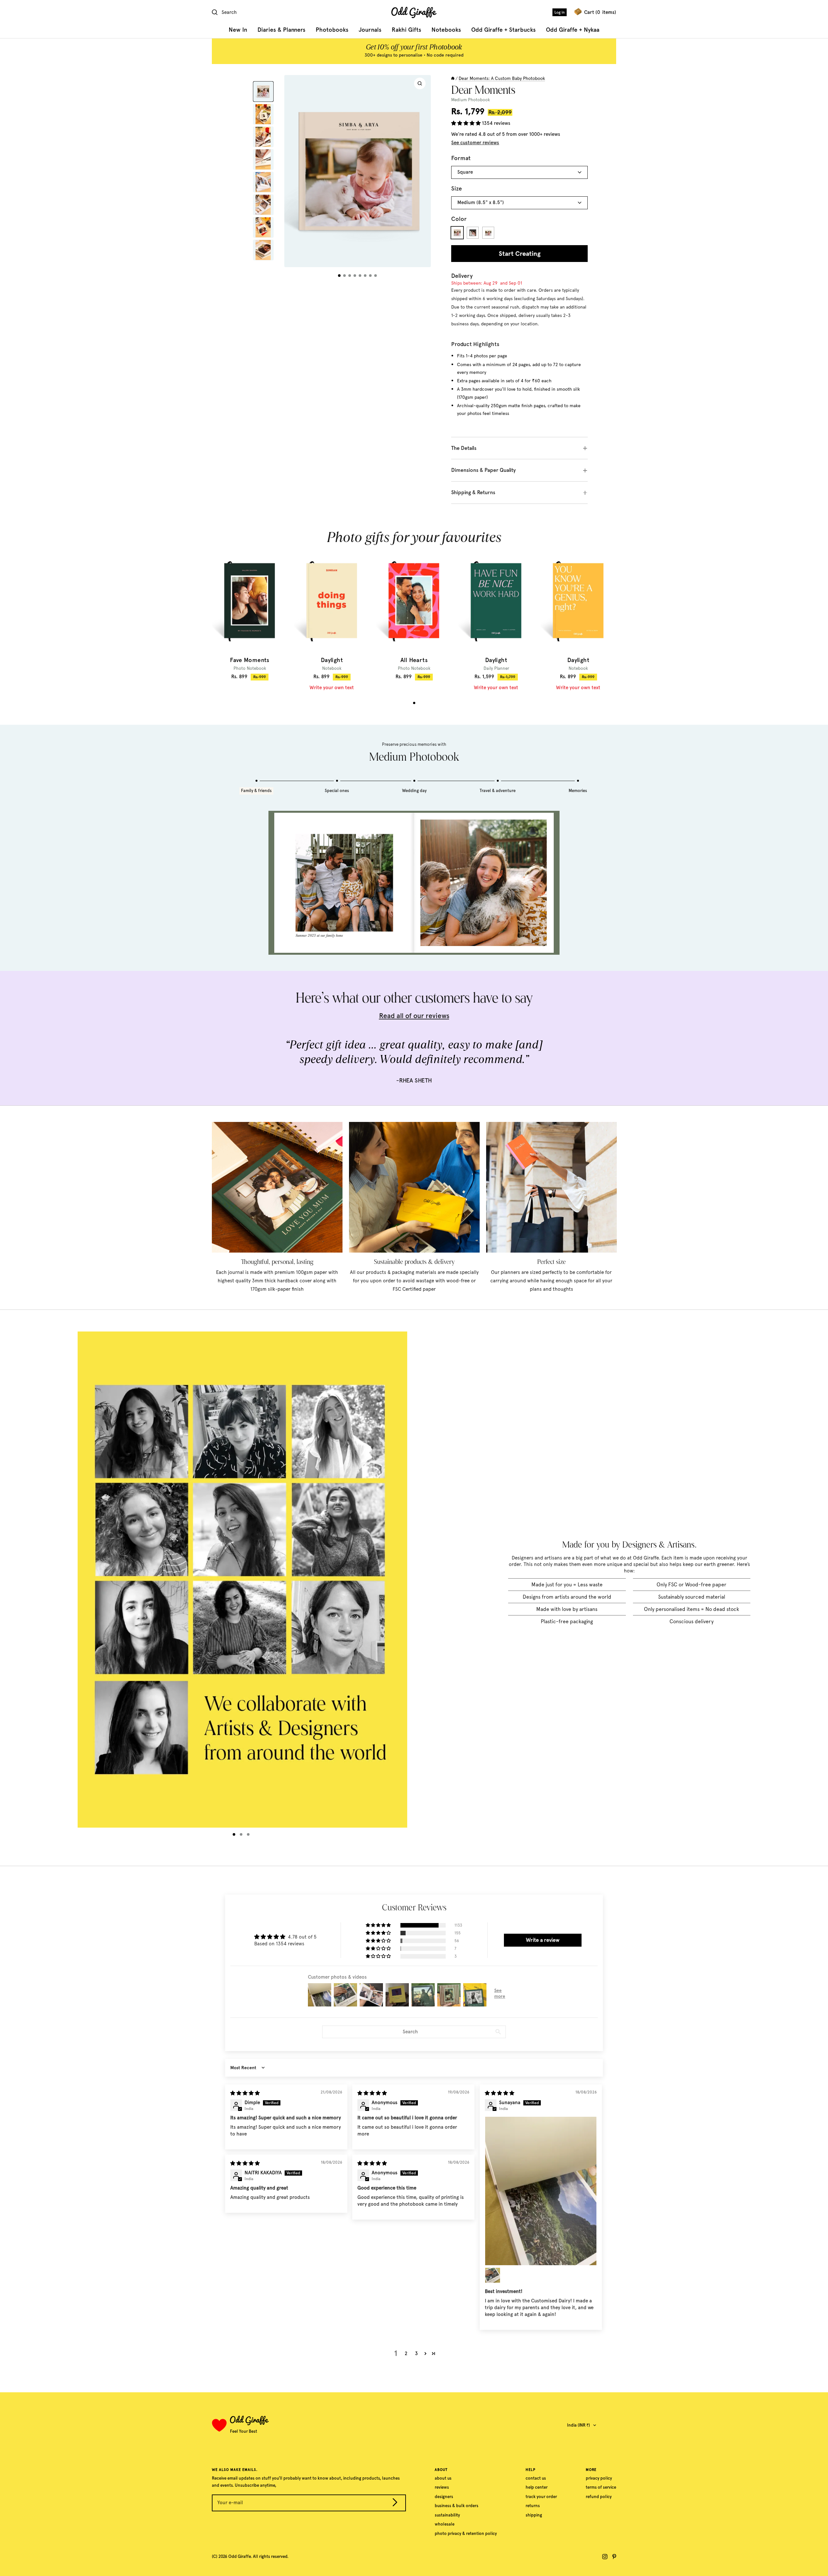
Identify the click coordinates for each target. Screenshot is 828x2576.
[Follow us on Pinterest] (614, 2557)
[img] (245, 2093)
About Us (443, 2478)
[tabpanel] (250, 616)
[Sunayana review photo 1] (541, 2191)
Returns (533, 2506)
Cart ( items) (600, 12)
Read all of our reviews (414, 1016)
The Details (464, 448)
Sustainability (447, 2515)
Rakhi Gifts (406, 30)
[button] (467, 123)
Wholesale (445, 2524)
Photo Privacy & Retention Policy (466, 2533)
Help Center (537, 2487)
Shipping (534, 2515)
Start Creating (520, 254)
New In (238, 30)
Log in (560, 12)
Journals (370, 30)
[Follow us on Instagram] (605, 2557)
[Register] (395, 2504)
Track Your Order (541, 2497)
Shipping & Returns (473, 492)
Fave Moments (250, 660)
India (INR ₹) (578, 2425)
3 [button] (416, 2353)
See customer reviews (475, 143)
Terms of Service (601, 2487)
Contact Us (536, 2478)
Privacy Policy (599, 2478)
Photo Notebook (250, 668)
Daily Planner (496, 668)
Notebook (332, 668)
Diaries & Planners (281, 30)
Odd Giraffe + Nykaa (573, 30)
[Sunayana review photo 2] (493, 2275)
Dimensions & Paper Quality (484, 470)
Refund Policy (599, 2497)
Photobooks (332, 30)
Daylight (332, 660)
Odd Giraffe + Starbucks (503, 30)
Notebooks (446, 30)
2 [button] (406, 2353)
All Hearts (414, 660)
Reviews (442, 2487)
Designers (444, 2497)
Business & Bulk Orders (457, 2506)
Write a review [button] (543, 1940)
